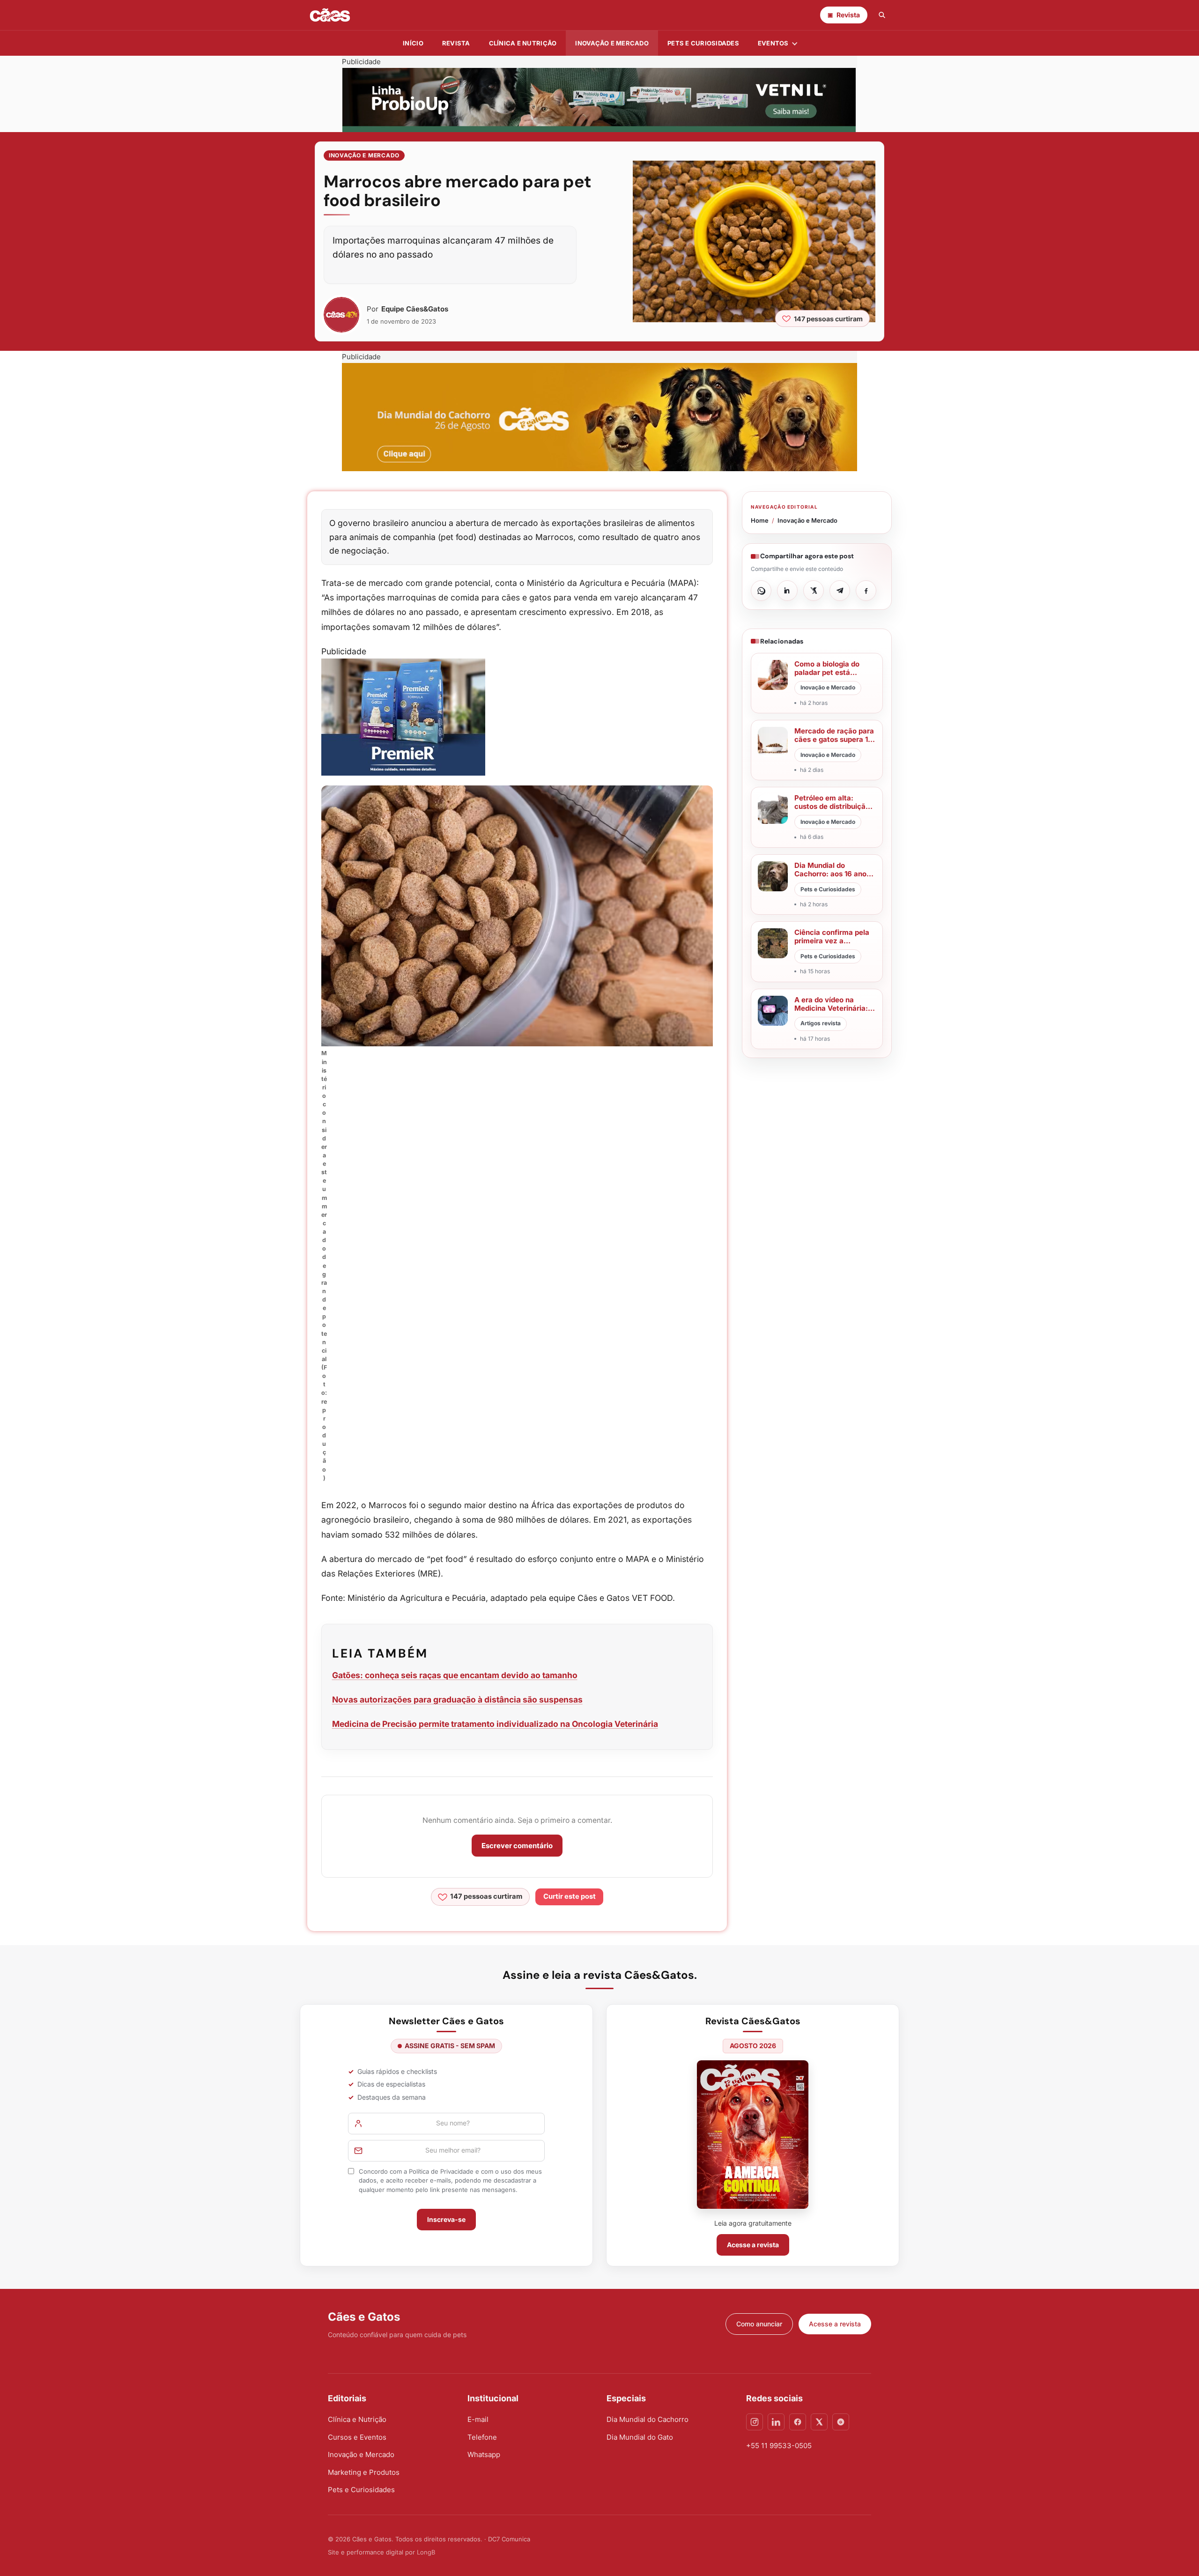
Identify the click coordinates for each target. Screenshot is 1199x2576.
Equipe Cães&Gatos (415, 309)
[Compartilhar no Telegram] (840, 591)
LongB (426, 2552)
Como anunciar (759, 2324)
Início (413, 43)
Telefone (482, 2437)
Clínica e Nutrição (357, 2419)
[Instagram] (755, 2422)
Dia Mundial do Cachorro (648, 2419)
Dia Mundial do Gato (640, 2437)
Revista (456, 43)
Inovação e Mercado (612, 43)
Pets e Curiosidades (703, 43)
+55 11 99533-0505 (779, 2446)
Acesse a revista (753, 2245)
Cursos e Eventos (357, 2437)
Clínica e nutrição (523, 43)
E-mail (478, 2419)
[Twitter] (819, 2422)
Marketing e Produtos (364, 2472)
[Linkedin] (776, 2422)
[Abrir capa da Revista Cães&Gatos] (753, 2135)
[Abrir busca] (882, 15)
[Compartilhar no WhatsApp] (761, 591)
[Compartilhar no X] (814, 591)
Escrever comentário (517, 1846)
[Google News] (841, 2422)
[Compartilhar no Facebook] (866, 591)
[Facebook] (798, 2422)
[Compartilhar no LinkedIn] (787, 591)
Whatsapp (484, 2454)
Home (760, 520)
